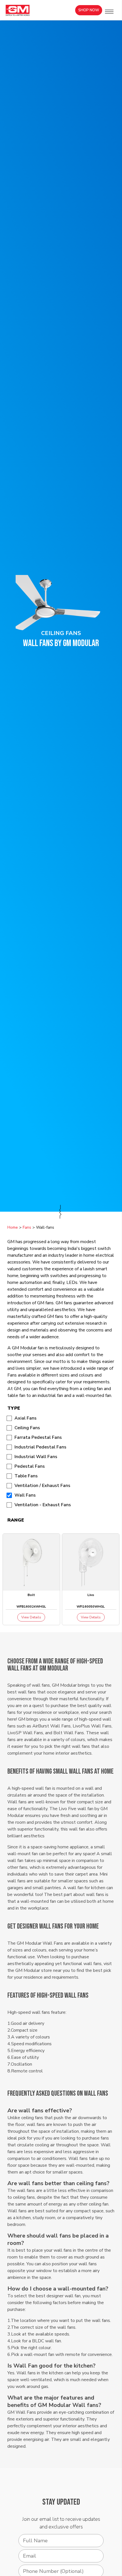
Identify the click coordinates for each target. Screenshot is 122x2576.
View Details (31, 1617)
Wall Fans (25, 1495)
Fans (27, 1227)
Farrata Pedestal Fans (38, 1437)
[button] (109, 12)
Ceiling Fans (27, 1428)
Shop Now (89, 10)
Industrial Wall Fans (36, 1457)
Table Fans (26, 1476)
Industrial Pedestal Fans (40, 1447)
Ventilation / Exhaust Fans (42, 1486)
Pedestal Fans (30, 1466)
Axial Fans (26, 1418)
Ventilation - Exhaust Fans (43, 1505)
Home (13, 1227)
